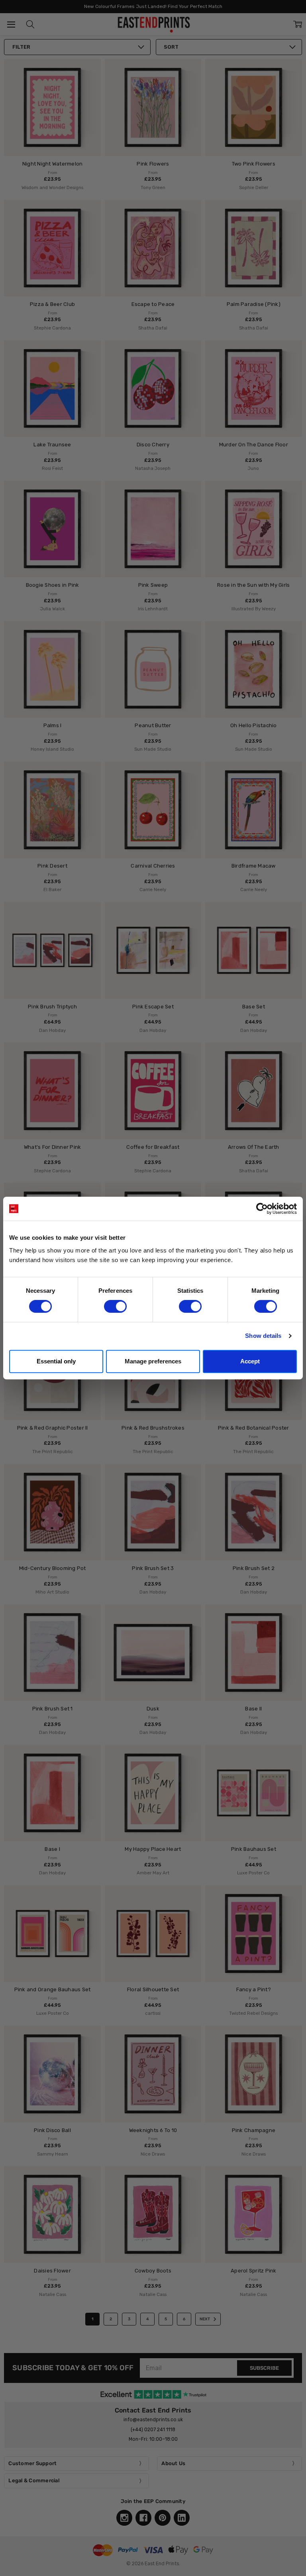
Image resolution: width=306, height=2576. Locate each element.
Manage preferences (153, 1361)
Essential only (56, 1361)
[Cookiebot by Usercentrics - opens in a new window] (262, 1209)
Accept (250, 1361)
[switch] (115, 1306)
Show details (263, 1336)
